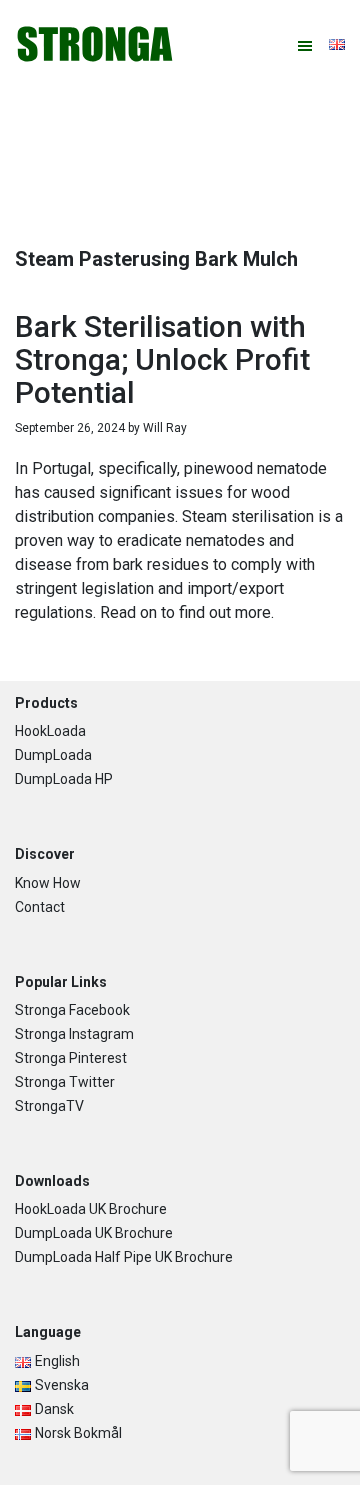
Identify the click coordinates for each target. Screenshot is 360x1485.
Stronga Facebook (72, 1010)
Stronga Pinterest (71, 1058)
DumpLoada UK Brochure (94, 1233)
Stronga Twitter (65, 1082)
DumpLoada (53, 755)
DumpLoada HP (64, 779)
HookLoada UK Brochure (91, 1209)
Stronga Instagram (74, 1034)
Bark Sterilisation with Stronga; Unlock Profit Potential (162, 359)
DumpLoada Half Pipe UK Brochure (124, 1257)
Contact (40, 907)
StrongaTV (49, 1106)
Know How (48, 883)
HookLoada (50, 731)
